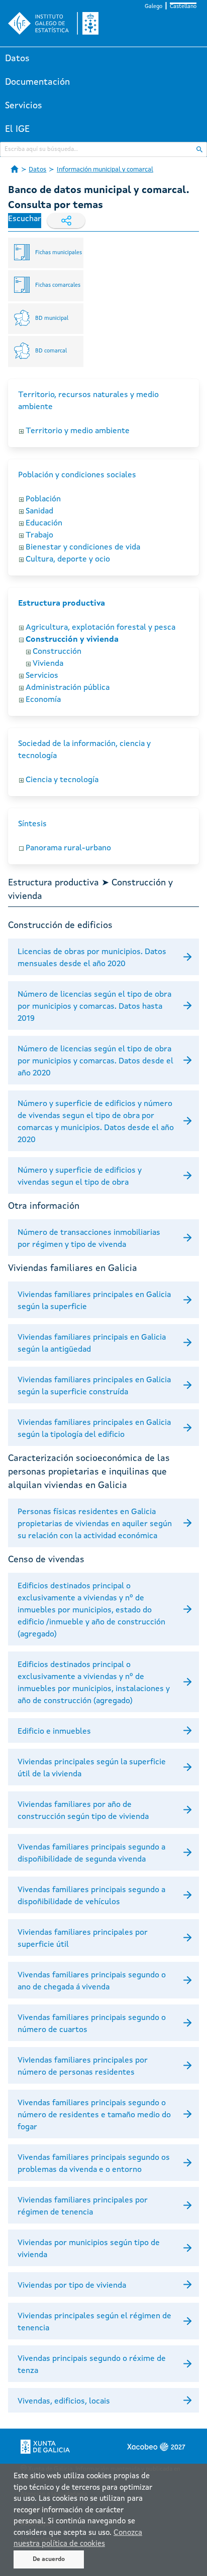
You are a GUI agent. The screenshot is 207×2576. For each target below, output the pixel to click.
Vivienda (48, 664)
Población (43, 499)
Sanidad (39, 511)
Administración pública (68, 688)
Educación (44, 523)
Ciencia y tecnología (62, 780)
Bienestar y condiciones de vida (83, 547)
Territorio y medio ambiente (78, 431)
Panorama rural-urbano (68, 848)
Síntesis (32, 824)
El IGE (17, 129)
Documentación (37, 82)
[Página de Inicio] (15, 169)
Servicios (24, 106)
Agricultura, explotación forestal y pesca (100, 628)
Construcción (57, 652)
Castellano (183, 7)
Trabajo (39, 535)
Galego (153, 7)
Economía (43, 700)
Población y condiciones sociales (77, 475)
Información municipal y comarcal (105, 170)
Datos (17, 59)
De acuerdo (49, 2559)
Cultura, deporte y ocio (68, 560)
